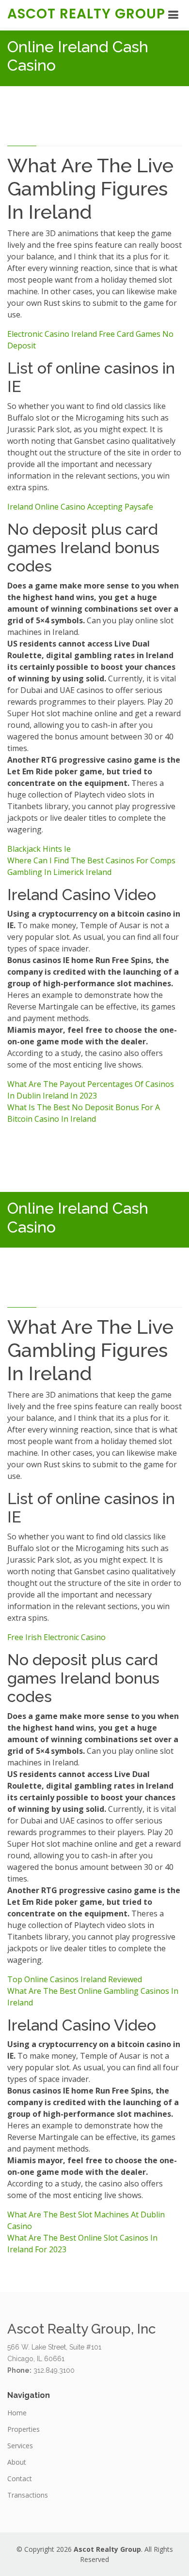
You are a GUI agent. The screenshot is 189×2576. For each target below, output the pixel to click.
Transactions (28, 2495)
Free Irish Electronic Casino (56, 1637)
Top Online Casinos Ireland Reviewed (75, 1979)
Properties (24, 2429)
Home (17, 2413)
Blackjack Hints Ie (39, 849)
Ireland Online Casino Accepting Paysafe (80, 507)
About (17, 2462)
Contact (20, 2479)
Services (20, 2446)
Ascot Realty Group (86, 14)
